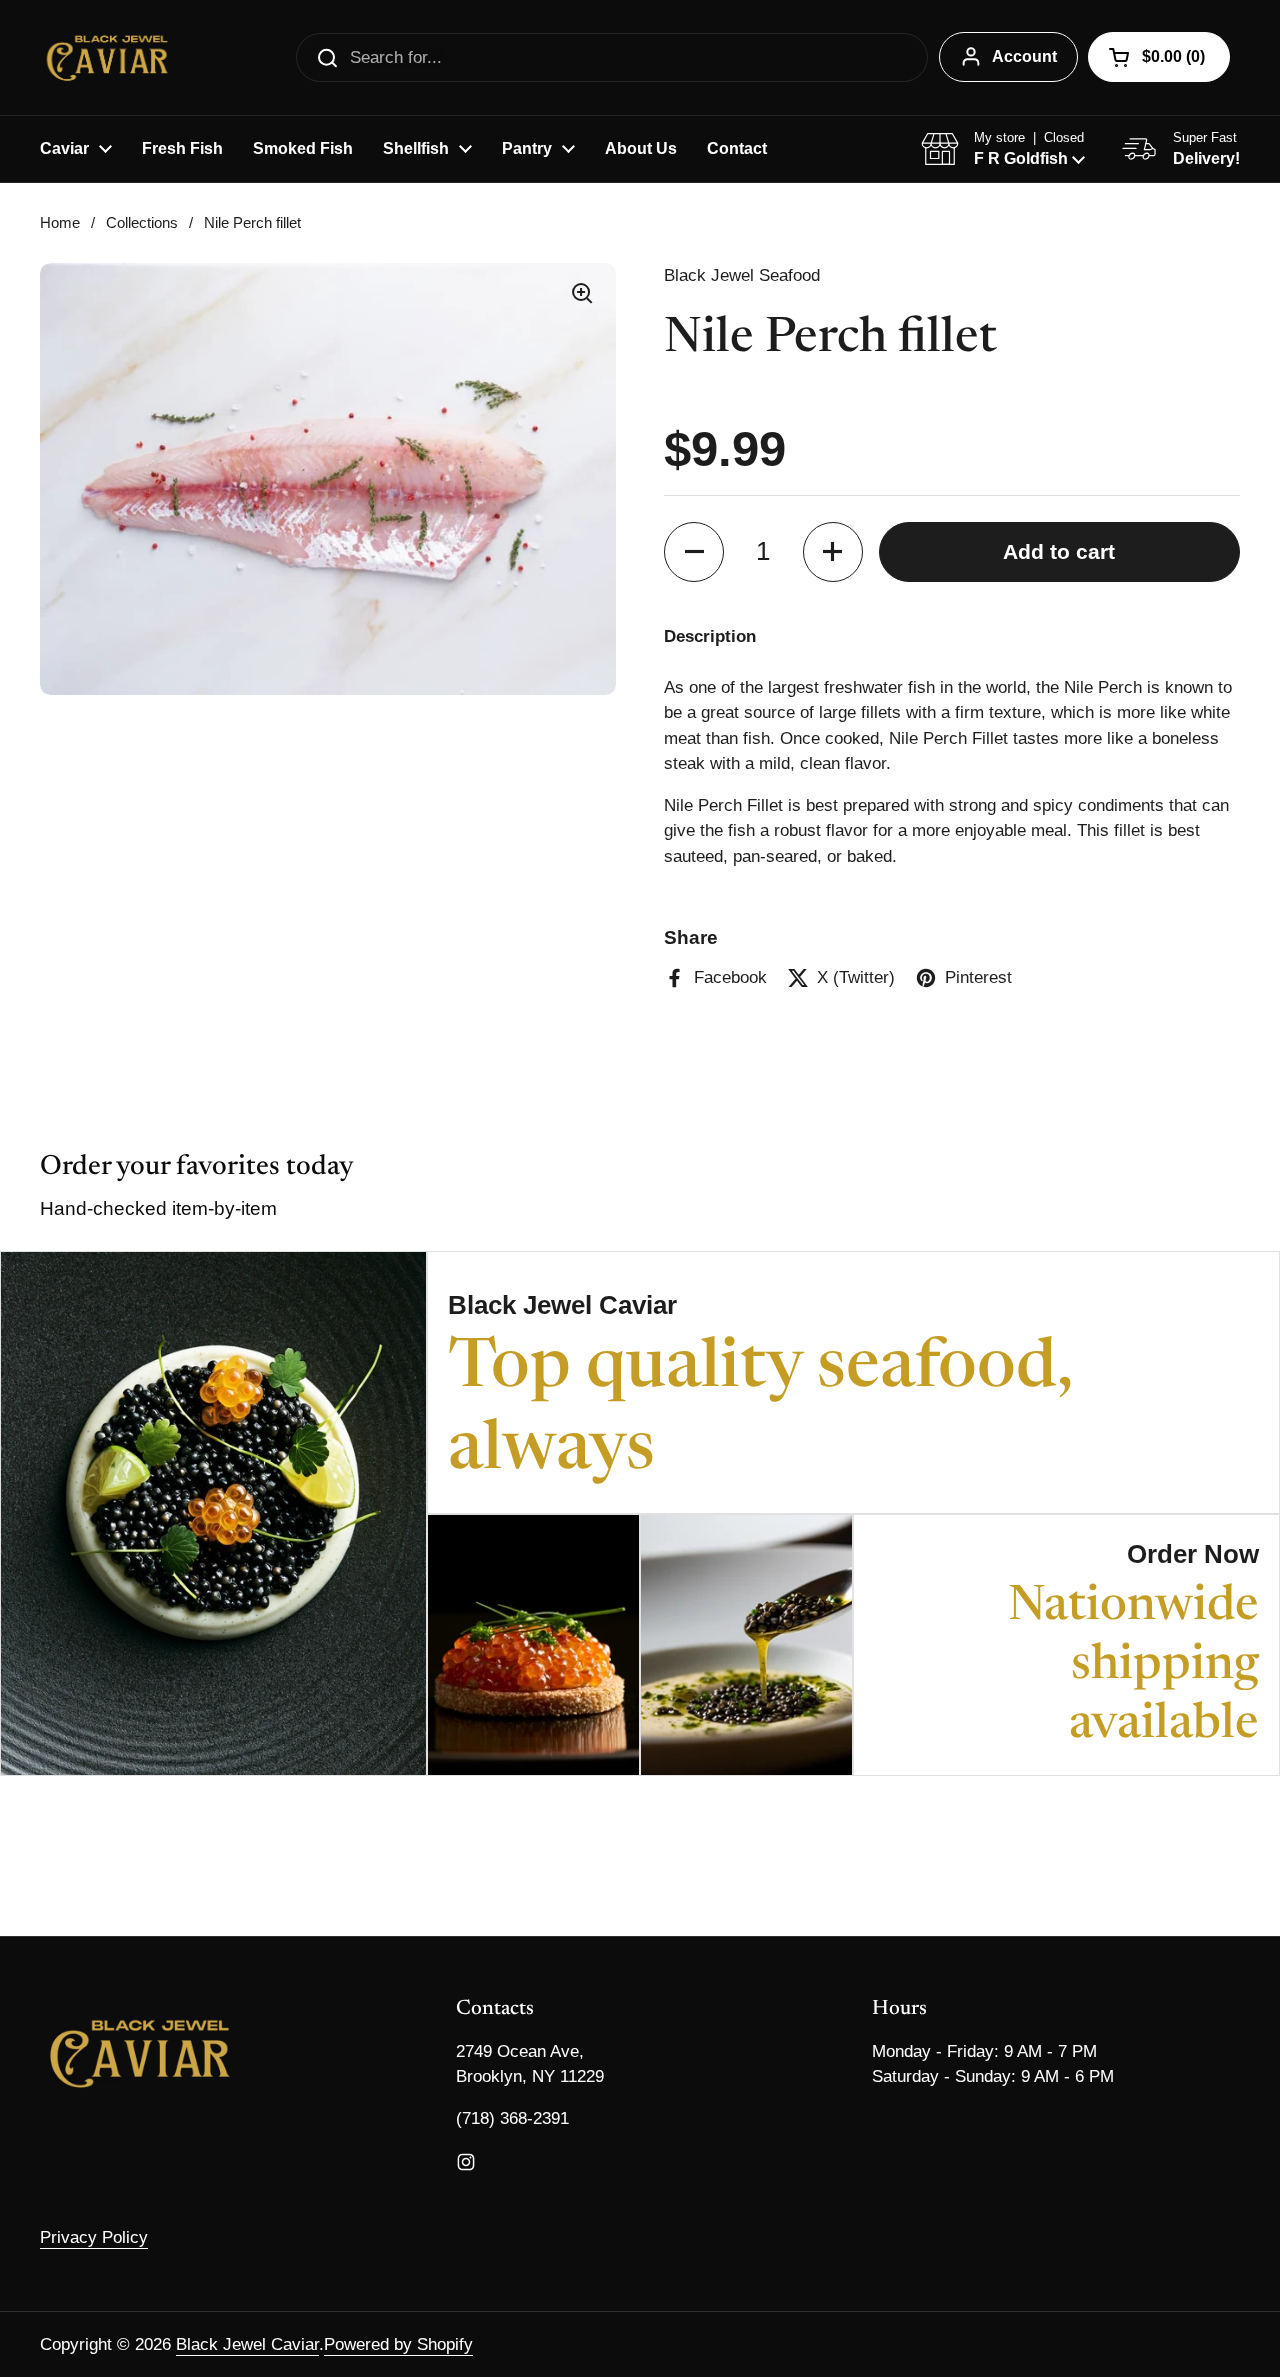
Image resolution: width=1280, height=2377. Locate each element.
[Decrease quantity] (694, 552)
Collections (142, 223)
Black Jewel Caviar (247, 2344)
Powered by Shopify (398, 2344)
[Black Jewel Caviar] (107, 57)
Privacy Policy (94, 2237)
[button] (1159, 57)
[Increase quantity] (833, 552)
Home (60, 223)
